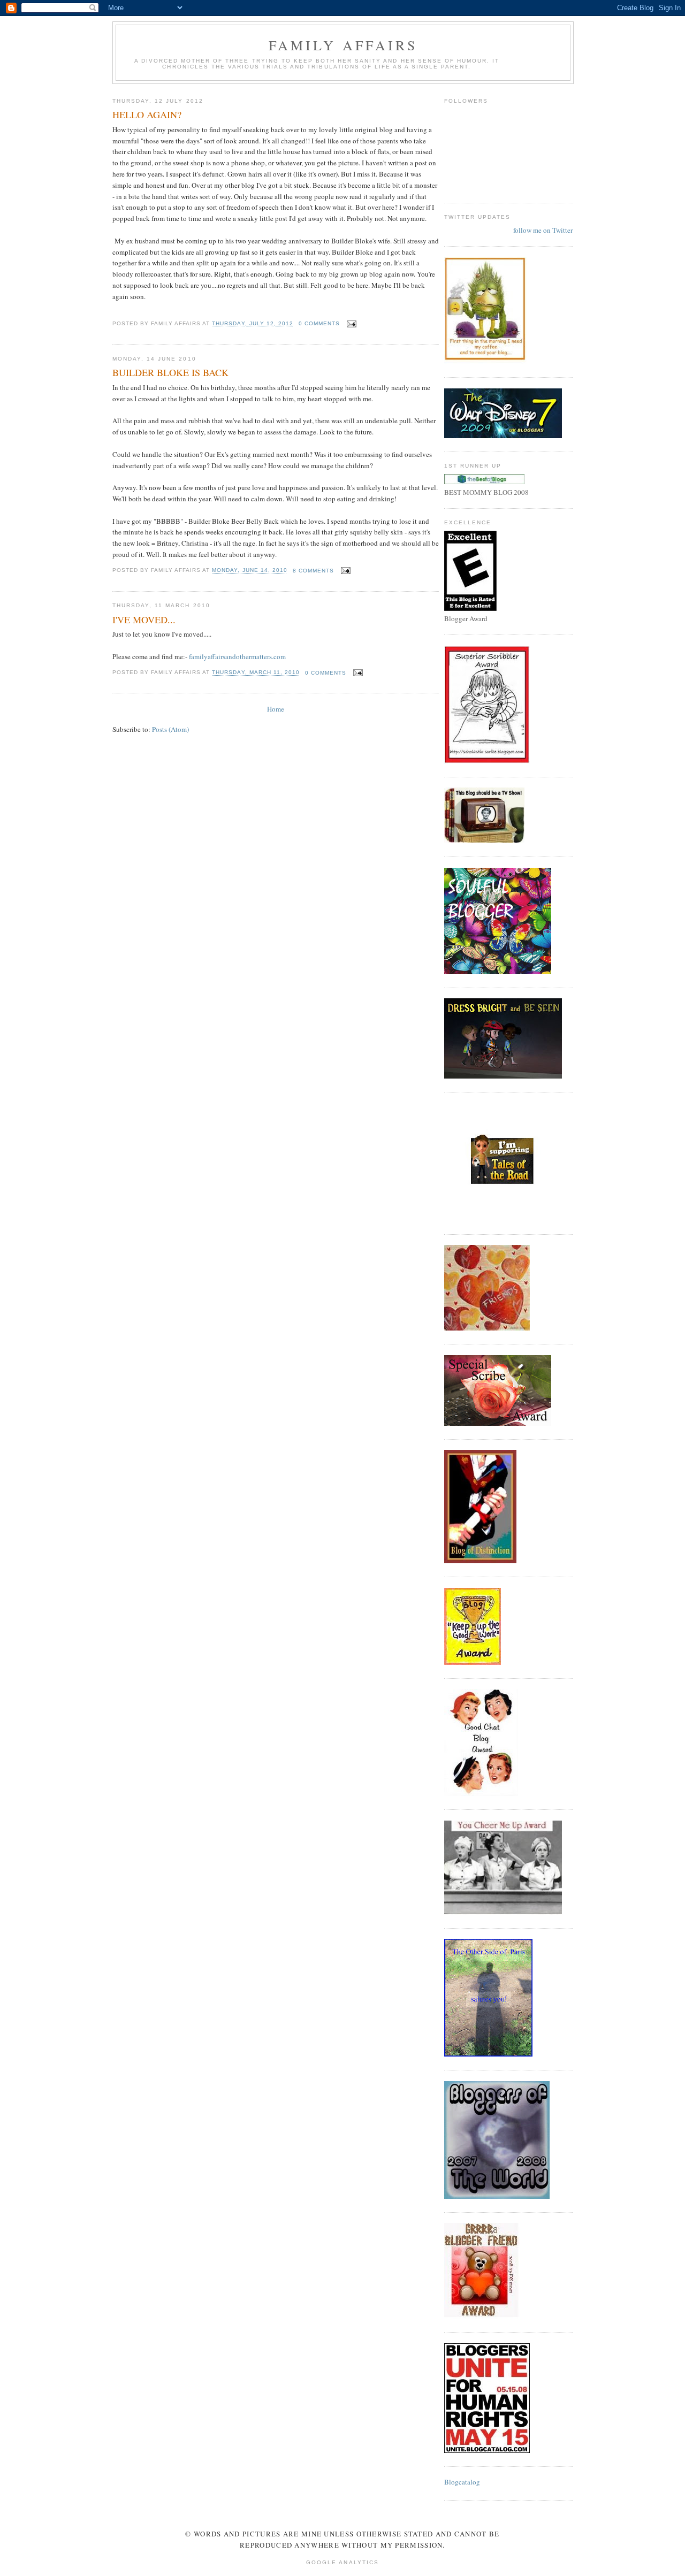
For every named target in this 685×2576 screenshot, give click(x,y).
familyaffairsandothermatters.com (237, 656)
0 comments (319, 323)
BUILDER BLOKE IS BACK (170, 372)
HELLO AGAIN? (147, 114)
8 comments (313, 571)
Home (276, 709)
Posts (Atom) (170, 729)
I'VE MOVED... (144, 620)
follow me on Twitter (543, 230)
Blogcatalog (462, 2482)
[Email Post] (350, 323)
